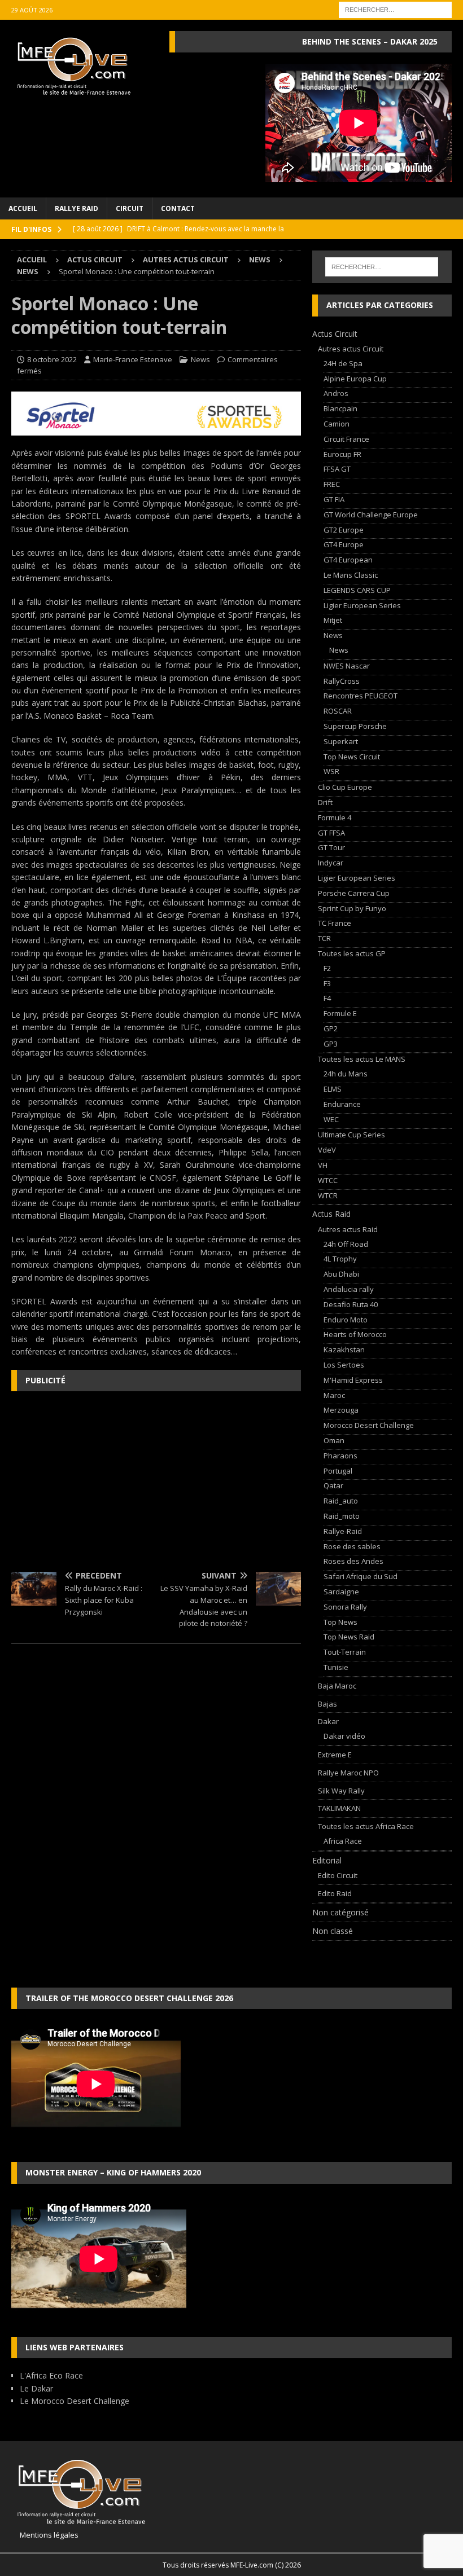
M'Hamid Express (353, 1380)
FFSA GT (337, 469)
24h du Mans (346, 1074)
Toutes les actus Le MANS (362, 1059)
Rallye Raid (77, 208)
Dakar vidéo (344, 1736)
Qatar (333, 1485)
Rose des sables (352, 1546)
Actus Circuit (95, 260)
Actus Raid (331, 1214)
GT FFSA (331, 833)
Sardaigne (341, 1592)
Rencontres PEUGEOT (361, 696)
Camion (337, 424)
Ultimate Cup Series (351, 1135)
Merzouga (341, 1410)
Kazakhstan (344, 1349)
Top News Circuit (352, 757)
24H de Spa (343, 363)
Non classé (333, 1931)
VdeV (327, 1150)
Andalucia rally (349, 1289)
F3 (327, 983)
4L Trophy (340, 1259)
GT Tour (331, 847)
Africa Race (343, 1841)
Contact (178, 208)
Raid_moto (342, 1516)
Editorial (327, 1860)
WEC (331, 1119)
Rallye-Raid (343, 1531)
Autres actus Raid (348, 1229)
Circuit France (346, 439)
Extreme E (335, 1755)
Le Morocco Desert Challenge (75, 2401)
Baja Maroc (337, 1686)
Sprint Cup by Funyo (352, 908)
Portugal (338, 1471)
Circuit (130, 208)
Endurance (342, 1104)
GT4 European (348, 560)
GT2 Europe (344, 530)
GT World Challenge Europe (371, 515)
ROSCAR (338, 711)
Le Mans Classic (351, 575)
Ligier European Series (362, 605)
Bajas (327, 1704)
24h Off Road (346, 1244)
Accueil (23, 208)
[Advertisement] (156, 1482)
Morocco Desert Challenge (369, 1425)
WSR (331, 771)
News (260, 260)
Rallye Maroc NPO (348, 1773)
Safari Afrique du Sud (361, 1576)
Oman (334, 1440)
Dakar (328, 1721)
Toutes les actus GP (352, 953)
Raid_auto (341, 1501)
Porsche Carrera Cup (354, 893)
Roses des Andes (353, 1561)
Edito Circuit (338, 1875)
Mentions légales (45, 2535)
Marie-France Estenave (133, 359)
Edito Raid (335, 1893)
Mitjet (333, 620)
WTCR (328, 1195)
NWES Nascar (347, 666)
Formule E (340, 1013)
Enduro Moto (346, 1320)
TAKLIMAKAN (339, 1808)
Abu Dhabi (341, 1274)
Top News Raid (349, 1637)
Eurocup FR (342, 454)
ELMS (333, 1089)
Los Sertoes (344, 1365)
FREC (332, 484)
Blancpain (340, 408)
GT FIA (334, 499)
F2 (327, 968)
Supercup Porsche (355, 726)
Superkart (341, 741)
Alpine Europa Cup (355, 379)
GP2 (331, 1028)
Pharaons (340, 1456)
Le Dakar (36, 2388)
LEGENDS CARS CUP (357, 590)
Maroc (334, 1395)
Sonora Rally (345, 1607)
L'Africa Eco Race (51, 2375)
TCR (324, 938)
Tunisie (336, 1667)
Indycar (331, 863)
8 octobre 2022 (52, 359)
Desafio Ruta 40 (351, 1304)
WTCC (328, 1180)
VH (323, 1165)
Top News (340, 1622)
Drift (325, 802)
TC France (335, 923)
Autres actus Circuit (186, 260)
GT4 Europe (344, 544)
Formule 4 (335, 817)
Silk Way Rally (341, 1791)
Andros (336, 393)
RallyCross (342, 681)
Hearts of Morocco (355, 1334)
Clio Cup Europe (345, 787)
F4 (327, 998)
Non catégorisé (340, 1912)
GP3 (331, 1044)
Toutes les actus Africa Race (366, 1826)
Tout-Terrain (345, 1652)
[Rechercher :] (395, 9)
